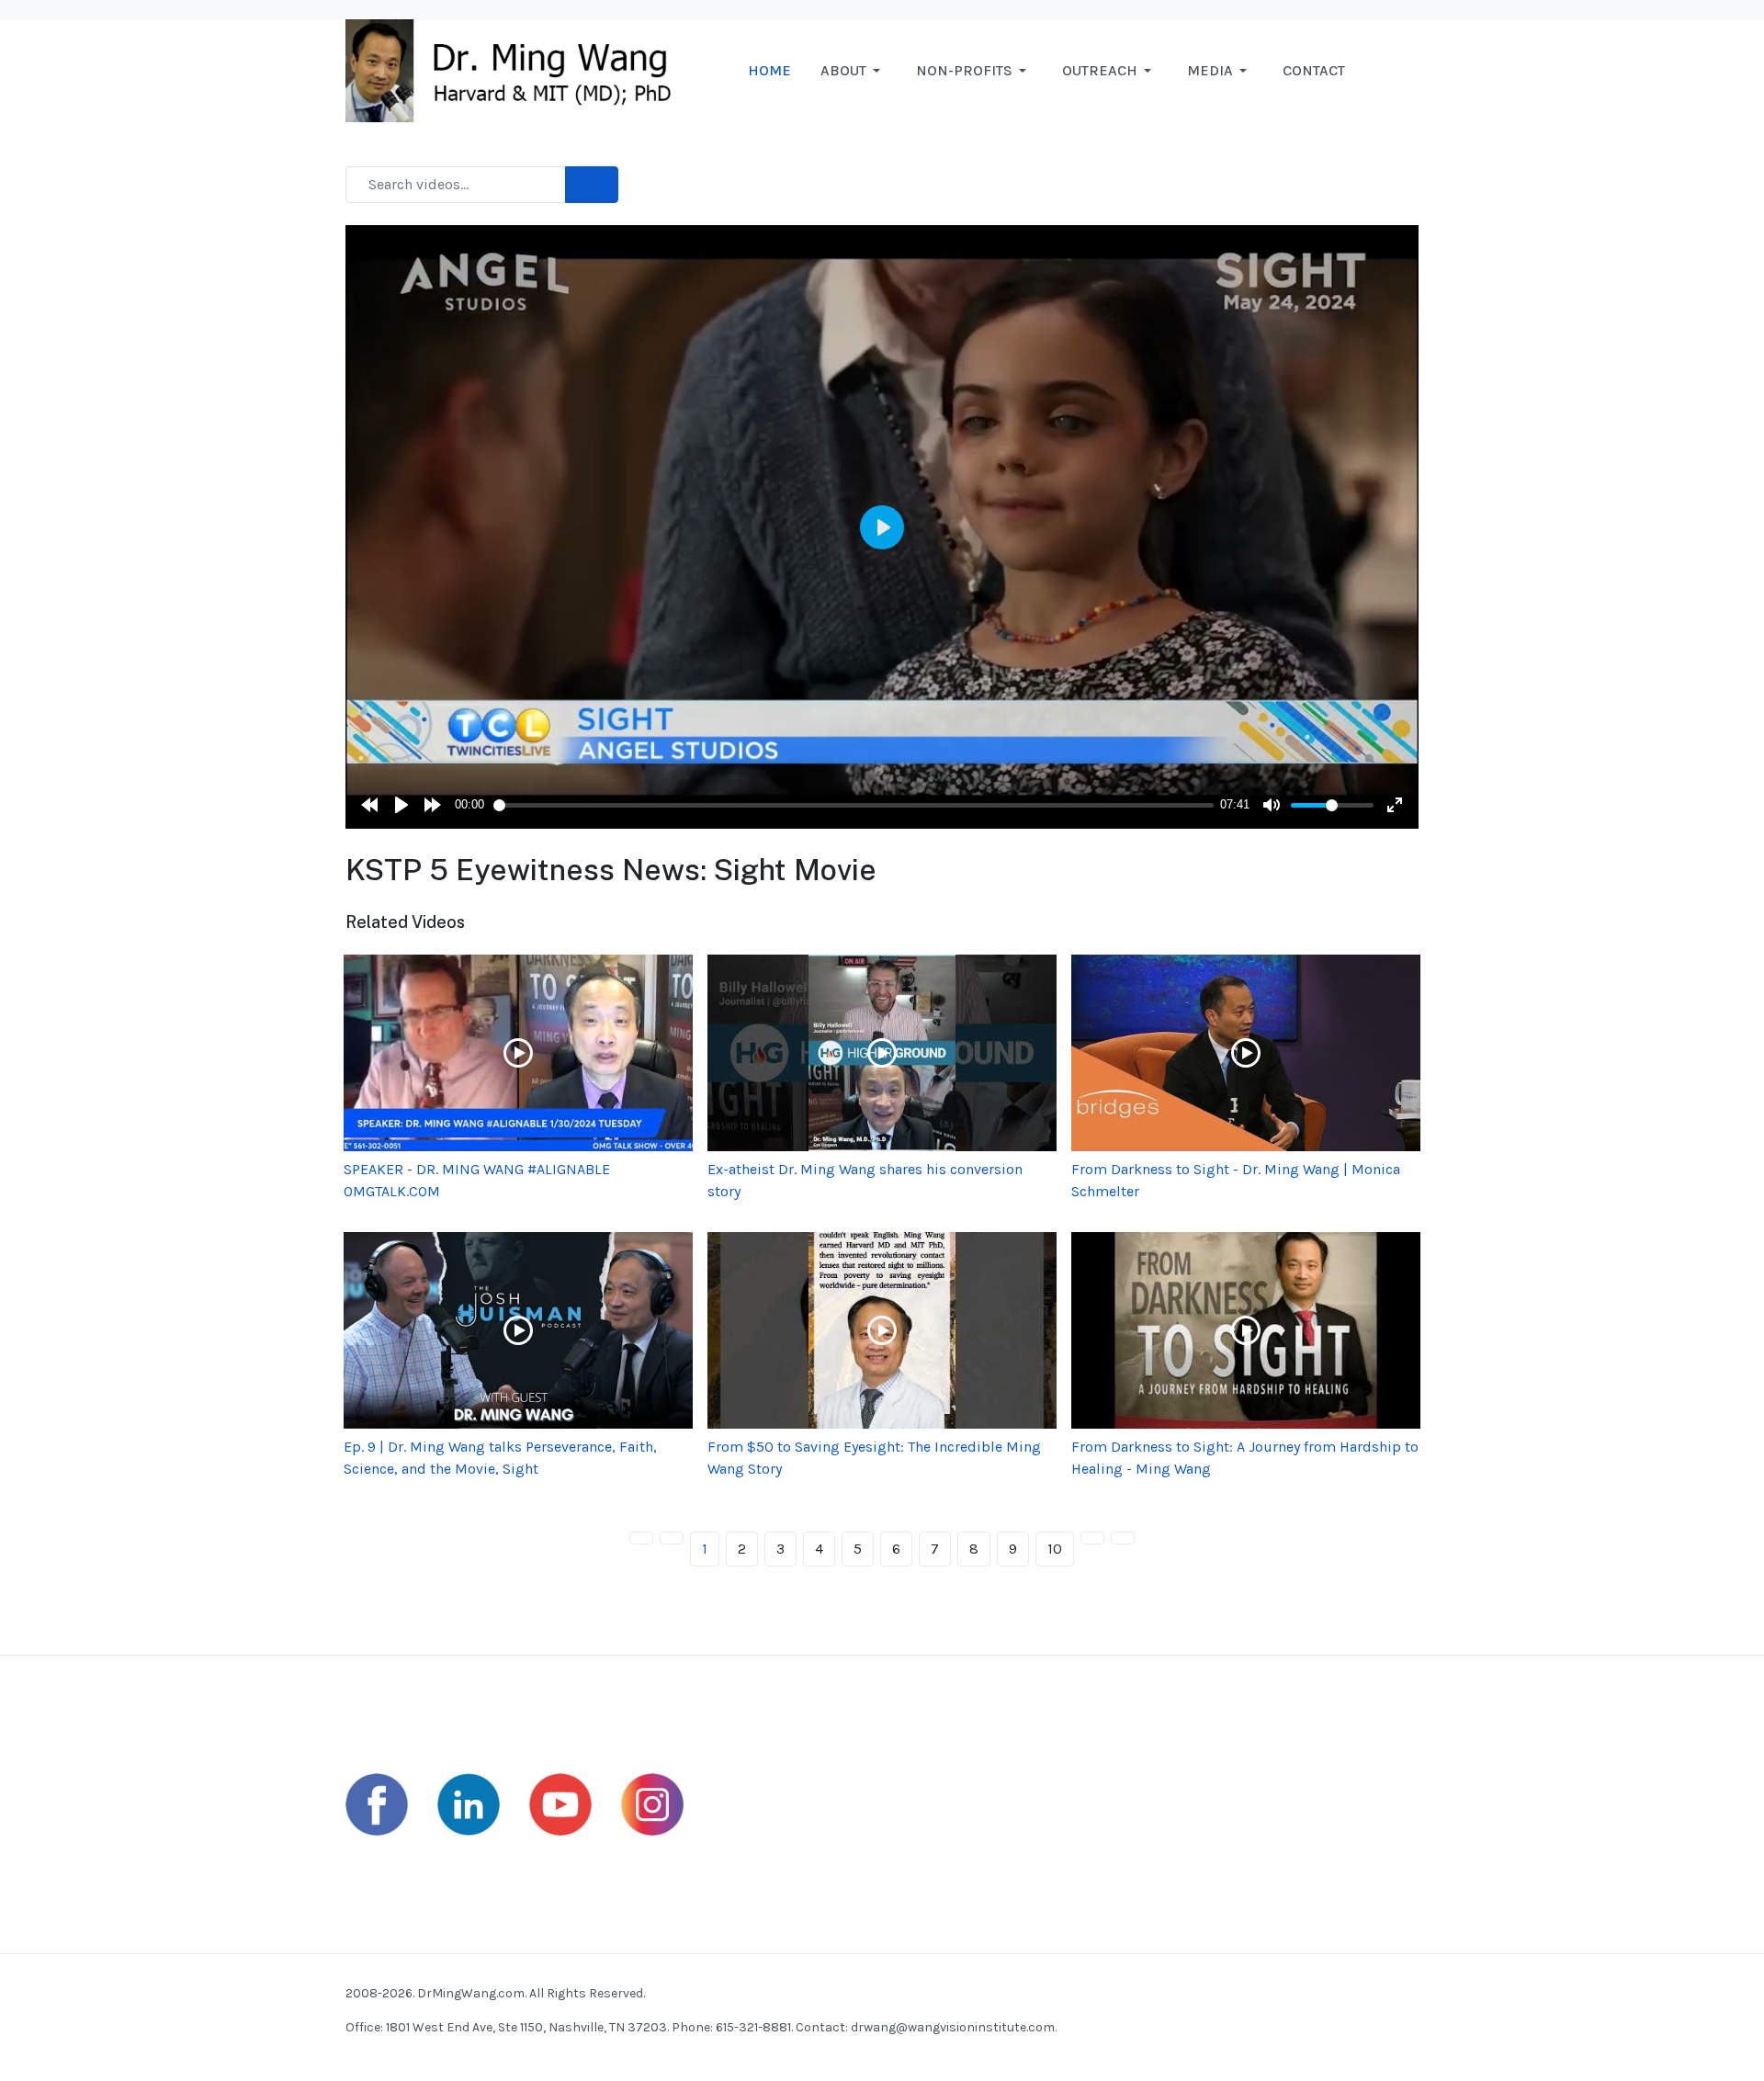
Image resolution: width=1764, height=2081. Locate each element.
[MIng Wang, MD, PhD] (517, 69)
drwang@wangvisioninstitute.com (953, 2027)
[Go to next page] (1092, 1538)
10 (1055, 1549)
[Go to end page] (1123, 1538)
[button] (854, 71)
